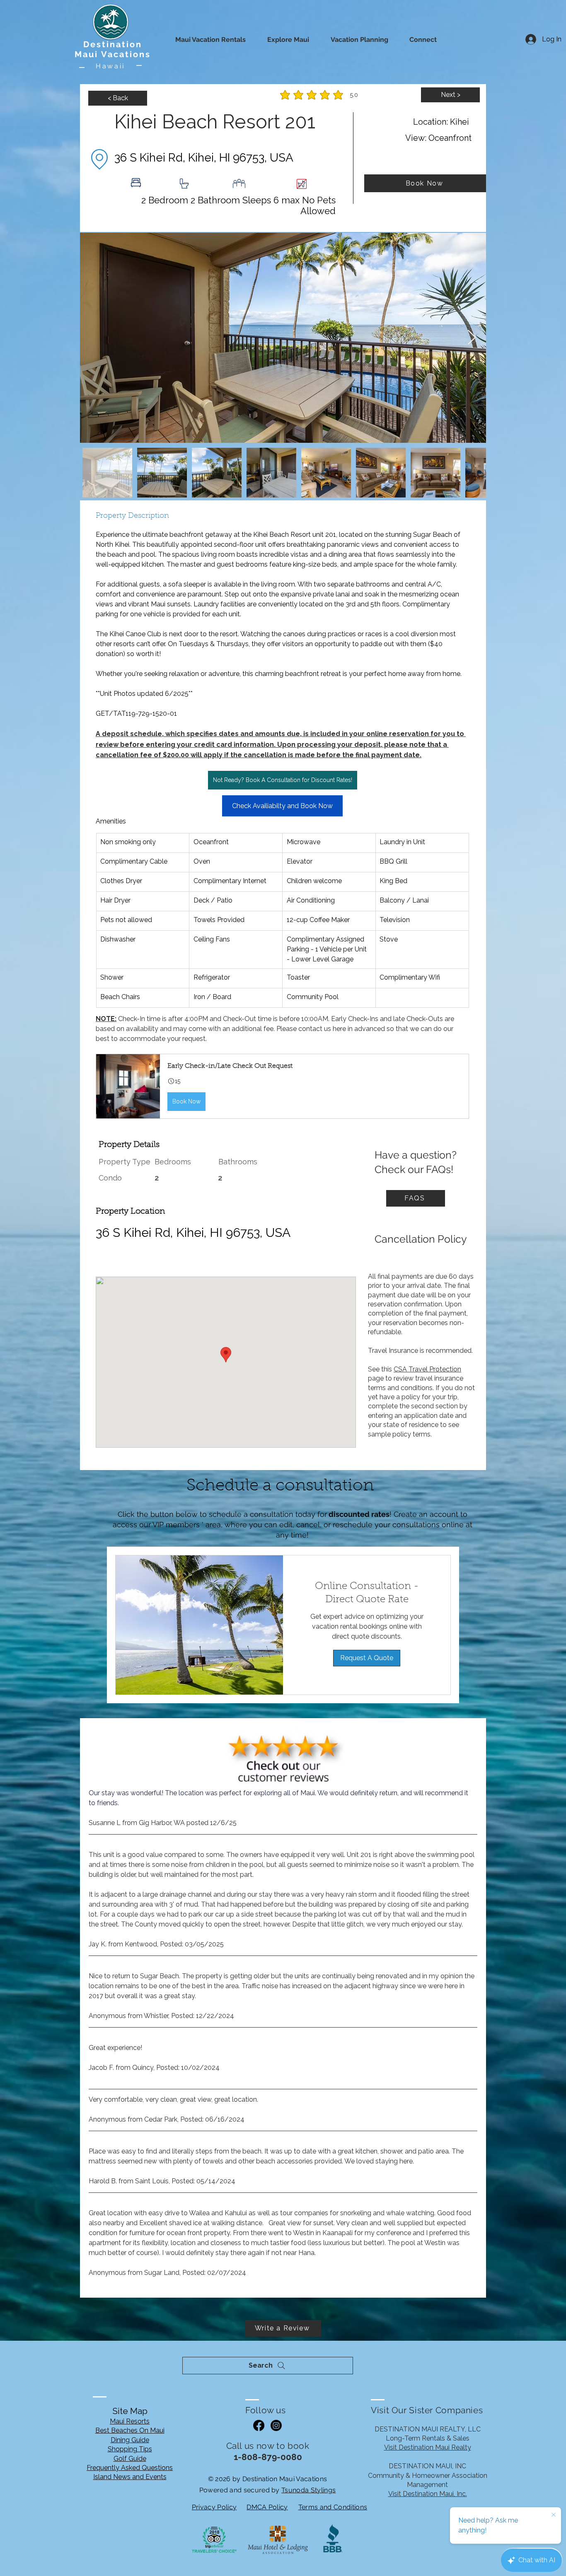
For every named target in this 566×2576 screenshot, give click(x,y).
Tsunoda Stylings (308, 2490)
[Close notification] (554, 2515)
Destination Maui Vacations (113, 49)
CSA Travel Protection (427, 1369)
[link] (367, 1593)
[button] (282, 1086)
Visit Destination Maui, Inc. (428, 2494)
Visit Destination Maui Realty (428, 2447)
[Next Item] (472, 338)
